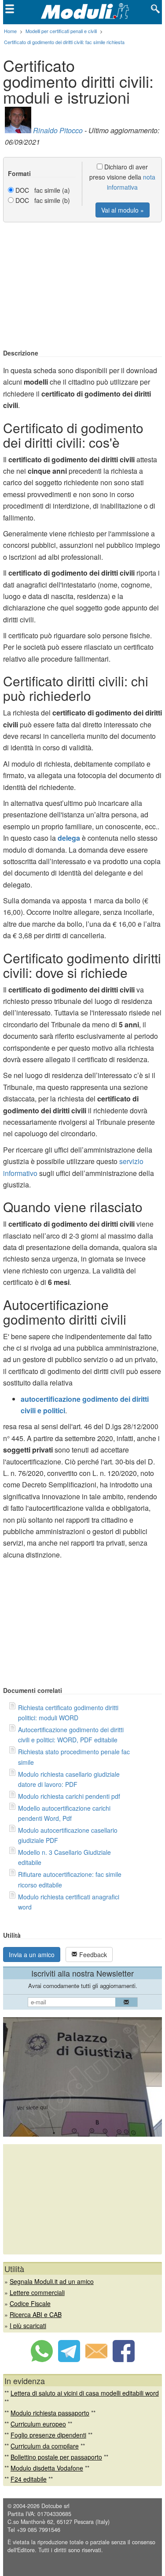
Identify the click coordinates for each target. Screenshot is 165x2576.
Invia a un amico (32, 1954)
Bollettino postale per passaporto (56, 2457)
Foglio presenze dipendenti (48, 2435)
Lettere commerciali (37, 2292)
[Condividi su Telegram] (69, 2359)
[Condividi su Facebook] (124, 2359)
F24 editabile (29, 2479)
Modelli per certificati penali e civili (61, 31)
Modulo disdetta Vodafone (47, 2468)
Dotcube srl (55, 2506)
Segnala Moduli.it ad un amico (52, 2281)
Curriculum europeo (38, 2424)
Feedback (92, 1954)
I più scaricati (28, 2325)
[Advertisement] (83, 286)
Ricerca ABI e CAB (36, 2314)
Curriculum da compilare (45, 2446)
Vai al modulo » (123, 210)
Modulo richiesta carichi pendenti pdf (69, 1796)
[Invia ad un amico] (96, 2359)
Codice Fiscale (30, 2303)
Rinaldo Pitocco (58, 130)
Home (10, 31)
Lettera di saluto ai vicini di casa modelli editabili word (85, 2393)
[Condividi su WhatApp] (42, 2359)
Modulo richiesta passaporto (50, 2413)
